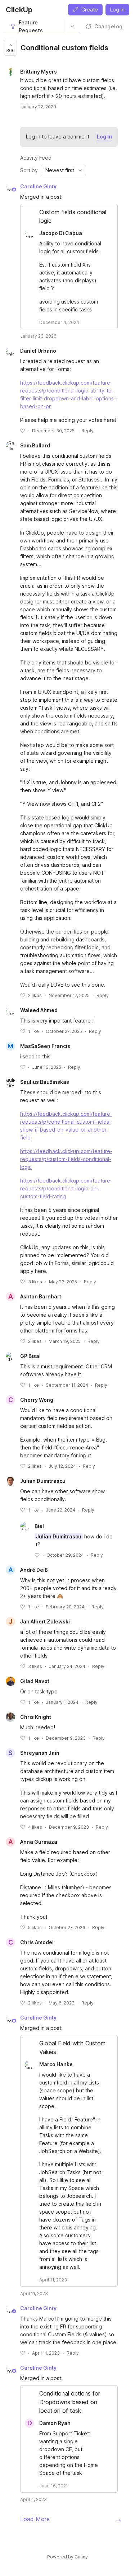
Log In (104, 137)
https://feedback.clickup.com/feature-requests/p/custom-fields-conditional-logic (66, 1159)
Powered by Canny (67, 2557)
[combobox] (63, 170)
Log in (117, 10)
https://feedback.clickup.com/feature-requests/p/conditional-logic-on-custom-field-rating (66, 1188)
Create (90, 10)
